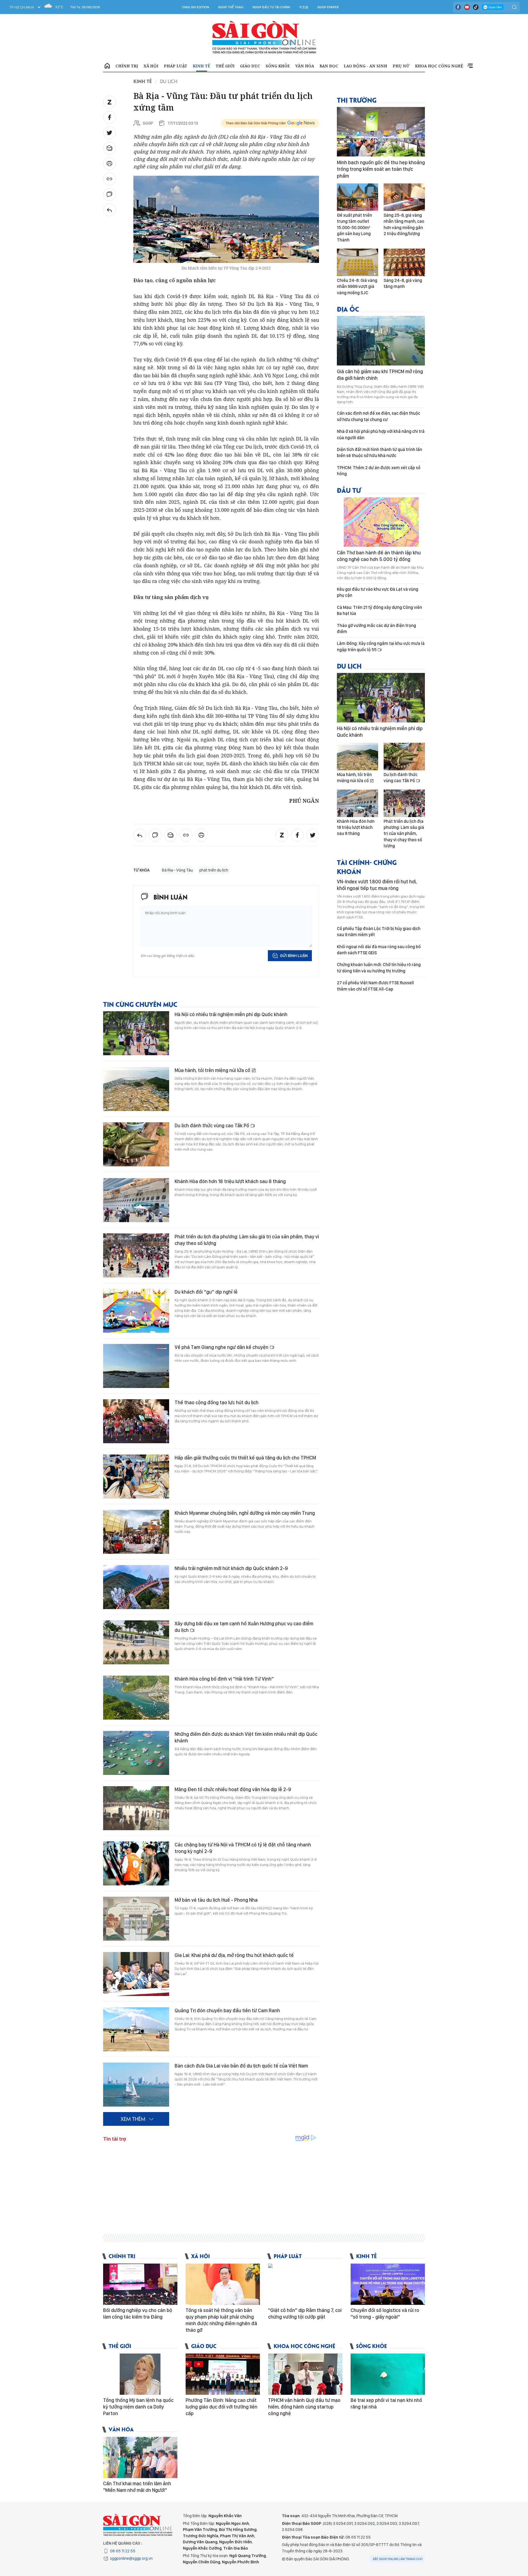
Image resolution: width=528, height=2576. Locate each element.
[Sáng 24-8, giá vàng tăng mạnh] (404, 262)
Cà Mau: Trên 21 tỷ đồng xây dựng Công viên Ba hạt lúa (380, 610)
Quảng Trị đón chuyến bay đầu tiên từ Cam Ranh (227, 2010)
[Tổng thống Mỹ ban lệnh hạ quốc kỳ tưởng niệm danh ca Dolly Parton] (140, 2374)
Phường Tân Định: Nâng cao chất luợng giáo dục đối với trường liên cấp (222, 2407)
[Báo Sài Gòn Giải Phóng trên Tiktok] (476, 7)
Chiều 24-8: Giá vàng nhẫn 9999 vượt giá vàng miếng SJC (357, 287)
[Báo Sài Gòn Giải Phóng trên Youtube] (467, 7)
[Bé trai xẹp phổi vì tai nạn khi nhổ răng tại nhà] (388, 2374)
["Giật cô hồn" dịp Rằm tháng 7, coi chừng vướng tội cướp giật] (305, 2284)
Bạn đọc (329, 66)
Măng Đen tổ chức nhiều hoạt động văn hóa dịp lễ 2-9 (233, 1789)
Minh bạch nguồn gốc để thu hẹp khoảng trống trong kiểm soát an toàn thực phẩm (381, 169)
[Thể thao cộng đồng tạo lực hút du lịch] (136, 1421)
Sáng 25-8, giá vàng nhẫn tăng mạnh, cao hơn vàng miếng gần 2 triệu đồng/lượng (404, 224)
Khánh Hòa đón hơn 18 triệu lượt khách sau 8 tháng (230, 1181)
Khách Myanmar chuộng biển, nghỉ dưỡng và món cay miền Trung (245, 1513)
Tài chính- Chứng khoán (367, 867)
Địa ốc (348, 309)
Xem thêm (470, 66)
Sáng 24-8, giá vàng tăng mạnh (403, 283)
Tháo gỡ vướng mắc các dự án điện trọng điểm (376, 629)
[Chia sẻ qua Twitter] (109, 133)
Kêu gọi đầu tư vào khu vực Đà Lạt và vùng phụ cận (378, 592)
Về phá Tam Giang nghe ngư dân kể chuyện (222, 1347)
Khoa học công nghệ (439, 66)
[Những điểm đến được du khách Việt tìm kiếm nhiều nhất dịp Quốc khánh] (136, 1753)
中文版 (304, 7)
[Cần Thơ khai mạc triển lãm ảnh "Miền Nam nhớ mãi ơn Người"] (140, 2457)
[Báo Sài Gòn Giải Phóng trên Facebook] (458, 7)
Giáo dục (250, 66)
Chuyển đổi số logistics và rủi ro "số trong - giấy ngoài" (385, 2314)
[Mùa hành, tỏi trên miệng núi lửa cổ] (136, 1089)
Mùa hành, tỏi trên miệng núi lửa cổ (213, 1070)
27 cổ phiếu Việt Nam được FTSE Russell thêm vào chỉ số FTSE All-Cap (375, 986)
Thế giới (225, 66)
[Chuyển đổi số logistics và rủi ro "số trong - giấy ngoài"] (388, 2284)
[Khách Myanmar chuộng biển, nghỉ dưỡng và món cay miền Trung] (136, 1532)
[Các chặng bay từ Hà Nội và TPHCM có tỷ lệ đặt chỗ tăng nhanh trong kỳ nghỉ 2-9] (136, 1863)
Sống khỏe (278, 66)
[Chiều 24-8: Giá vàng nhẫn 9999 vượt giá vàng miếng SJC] (358, 262)
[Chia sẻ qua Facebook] (109, 117)
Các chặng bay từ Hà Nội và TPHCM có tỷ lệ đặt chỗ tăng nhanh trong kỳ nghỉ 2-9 (243, 1848)
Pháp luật (176, 66)
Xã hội (151, 66)
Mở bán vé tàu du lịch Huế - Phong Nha (216, 1900)
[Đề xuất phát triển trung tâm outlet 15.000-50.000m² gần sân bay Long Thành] (358, 197)
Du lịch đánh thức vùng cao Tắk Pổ (212, 1125)
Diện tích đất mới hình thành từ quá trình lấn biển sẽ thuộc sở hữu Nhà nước (380, 453)
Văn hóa (305, 66)
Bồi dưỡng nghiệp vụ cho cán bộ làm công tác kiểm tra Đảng (138, 2314)
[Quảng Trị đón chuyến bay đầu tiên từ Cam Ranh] (136, 2029)
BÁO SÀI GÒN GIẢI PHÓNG (264, 37)
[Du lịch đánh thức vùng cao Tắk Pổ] (136, 1144)
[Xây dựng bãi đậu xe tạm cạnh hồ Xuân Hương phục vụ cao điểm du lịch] (136, 1642)
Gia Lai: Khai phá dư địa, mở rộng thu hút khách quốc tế (234, 1955)
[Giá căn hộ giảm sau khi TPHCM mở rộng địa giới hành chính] (381, 341)
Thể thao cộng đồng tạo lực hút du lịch (217, 1402)
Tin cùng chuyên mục (140, 1004)
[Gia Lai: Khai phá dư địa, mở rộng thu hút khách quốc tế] (136, 1974)
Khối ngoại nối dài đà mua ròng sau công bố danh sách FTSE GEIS (379, 950)
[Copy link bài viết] (109, 179)
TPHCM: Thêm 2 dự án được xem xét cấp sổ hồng (379, 471)
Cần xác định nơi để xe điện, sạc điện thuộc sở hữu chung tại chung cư (379, 416)
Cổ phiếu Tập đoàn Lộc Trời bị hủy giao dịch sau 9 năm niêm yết (379, 932)
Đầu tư (349, 490)
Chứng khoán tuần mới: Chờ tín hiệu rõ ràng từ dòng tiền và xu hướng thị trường (379, 968)
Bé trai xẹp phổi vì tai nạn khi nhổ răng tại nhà (386, 2403)
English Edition (196, 7)
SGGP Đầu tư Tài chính (271, 7)
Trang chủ (107, 66)
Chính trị (127, 66)
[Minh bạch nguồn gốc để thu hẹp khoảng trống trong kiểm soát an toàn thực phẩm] (381, 132)
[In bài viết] (109, 164)
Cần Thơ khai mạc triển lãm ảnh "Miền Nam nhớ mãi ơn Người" (137, 2487)
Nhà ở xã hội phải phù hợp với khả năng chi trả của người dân (381, 434)
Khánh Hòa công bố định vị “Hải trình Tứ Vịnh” (224, 1679)
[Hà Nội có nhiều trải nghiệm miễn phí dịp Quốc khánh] (136, 1033)
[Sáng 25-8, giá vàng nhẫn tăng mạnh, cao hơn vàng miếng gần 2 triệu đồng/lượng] (404, 197)
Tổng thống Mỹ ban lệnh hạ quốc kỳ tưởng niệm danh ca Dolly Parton (138, 2407)
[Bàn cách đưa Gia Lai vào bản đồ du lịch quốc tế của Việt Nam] (136, 2085)
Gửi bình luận (294, 956)
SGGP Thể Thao (231, 7)
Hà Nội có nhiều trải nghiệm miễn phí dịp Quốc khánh (231, 1014)
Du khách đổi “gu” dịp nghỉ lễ (206, 1292)
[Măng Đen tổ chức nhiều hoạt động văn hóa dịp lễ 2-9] (136, 1808)
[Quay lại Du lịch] (109, 210)
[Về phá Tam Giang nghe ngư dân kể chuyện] (136, 1366)
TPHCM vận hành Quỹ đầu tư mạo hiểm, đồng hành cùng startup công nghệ (304, 2407)
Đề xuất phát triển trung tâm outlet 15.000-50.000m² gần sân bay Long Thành (354, 228)
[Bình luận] (109, 194)
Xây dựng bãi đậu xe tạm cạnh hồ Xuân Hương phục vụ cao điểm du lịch (244, 1627)
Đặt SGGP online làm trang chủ (398, 2559)
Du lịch (169, 81)
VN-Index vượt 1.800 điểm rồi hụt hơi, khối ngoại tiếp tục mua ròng (377, 885)
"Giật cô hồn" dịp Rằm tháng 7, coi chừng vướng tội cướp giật (305, 2314)
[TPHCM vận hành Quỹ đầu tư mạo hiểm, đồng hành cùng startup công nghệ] (305, 2374)
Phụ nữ (401, 66)
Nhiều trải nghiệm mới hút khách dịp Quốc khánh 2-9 (231, 1568)
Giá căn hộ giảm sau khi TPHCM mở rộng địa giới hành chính (380, 375)
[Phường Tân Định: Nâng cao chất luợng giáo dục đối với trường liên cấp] (223, 2374)
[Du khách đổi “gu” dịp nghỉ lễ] (136, 1311)
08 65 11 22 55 (123, 2551)
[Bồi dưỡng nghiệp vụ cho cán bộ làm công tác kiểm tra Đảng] (140, 2284)
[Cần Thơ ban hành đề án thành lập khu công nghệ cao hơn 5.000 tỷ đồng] (381, 522)
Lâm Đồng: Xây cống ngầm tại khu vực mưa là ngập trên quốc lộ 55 (381, 646)
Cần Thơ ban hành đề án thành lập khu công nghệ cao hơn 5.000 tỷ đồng (379, 556)
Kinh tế (201, 66)
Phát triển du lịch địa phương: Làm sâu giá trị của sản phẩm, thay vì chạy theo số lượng (247, 1240)
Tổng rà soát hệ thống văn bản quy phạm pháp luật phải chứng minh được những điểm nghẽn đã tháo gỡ (221, 2320)
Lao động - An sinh (365, 66)
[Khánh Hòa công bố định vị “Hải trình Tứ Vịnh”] (136, 1698)
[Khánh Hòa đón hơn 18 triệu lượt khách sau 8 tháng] (136, 1200)
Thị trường (357, 100)
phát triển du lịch (214, 870)
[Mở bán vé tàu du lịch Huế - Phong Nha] (136, 1919)
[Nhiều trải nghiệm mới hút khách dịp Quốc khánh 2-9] (136, 1587)
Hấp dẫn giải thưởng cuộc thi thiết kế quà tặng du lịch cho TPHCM (245, 1458)
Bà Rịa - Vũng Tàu (177, 870)
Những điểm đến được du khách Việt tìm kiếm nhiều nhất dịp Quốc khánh (246, 1737)
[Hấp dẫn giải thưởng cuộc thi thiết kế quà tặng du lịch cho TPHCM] (136, 1477)
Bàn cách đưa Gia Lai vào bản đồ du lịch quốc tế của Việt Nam (241, 2066)
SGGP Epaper (328, 7)
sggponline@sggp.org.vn (131, 2558)
